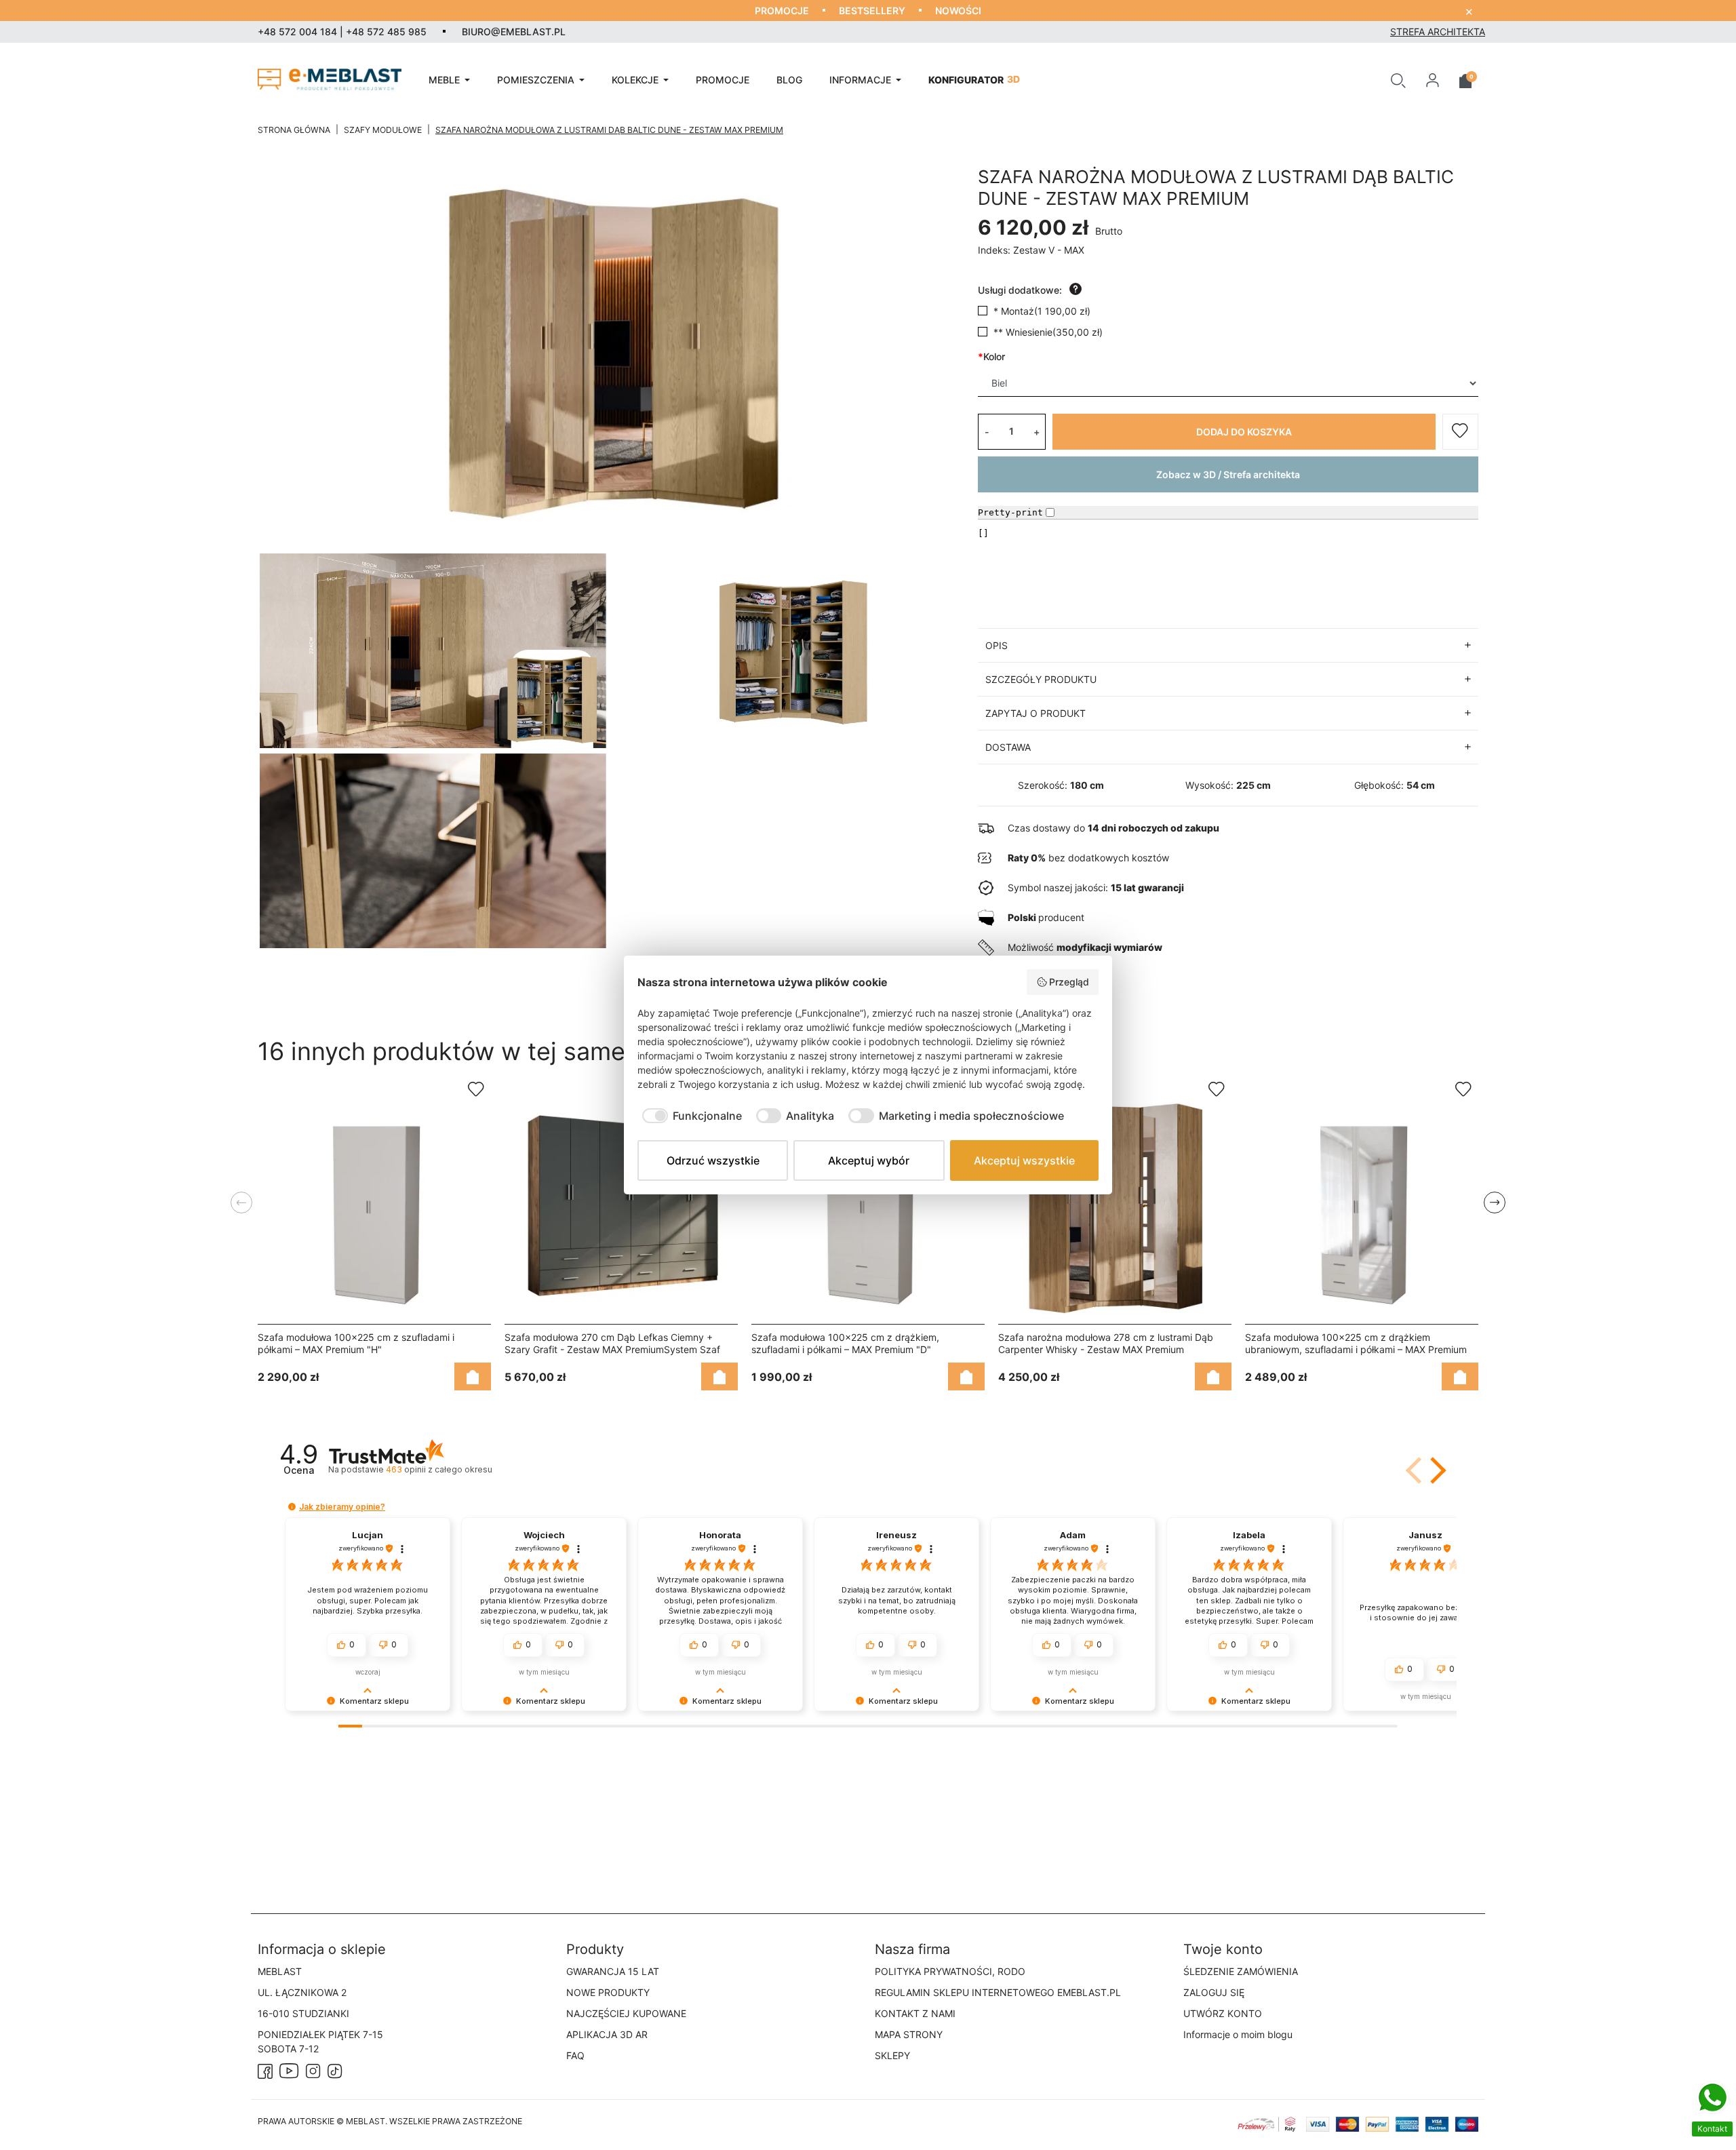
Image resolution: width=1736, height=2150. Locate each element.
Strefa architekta (1438, 32)
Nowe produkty (608, 1992)
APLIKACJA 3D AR (607, 2034)
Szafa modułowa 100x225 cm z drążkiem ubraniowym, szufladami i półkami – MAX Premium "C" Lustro (1356, 1349)
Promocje (782, 11)
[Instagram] (313, 2070)
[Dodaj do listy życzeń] (1460, 432)
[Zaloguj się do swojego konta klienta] (1433, 79)
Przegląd (1069, 982)
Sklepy (892, 2055)
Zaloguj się (1214, 1992)
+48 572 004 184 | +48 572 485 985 (342, 32)
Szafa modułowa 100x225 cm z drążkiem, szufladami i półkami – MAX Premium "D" (845, 1343)
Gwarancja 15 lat (613, 1971)
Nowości (958, 11)
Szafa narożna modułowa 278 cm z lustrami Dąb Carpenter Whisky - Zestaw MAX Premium (1106, 1343)
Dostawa (1008, 747)
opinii (439, 1469)
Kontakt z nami (915, 2013)
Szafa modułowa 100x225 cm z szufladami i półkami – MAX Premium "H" (356, 1343)
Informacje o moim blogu (1238, 2034)
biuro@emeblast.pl (514, 32)
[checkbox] (690, 1116)
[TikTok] (335, 2070)
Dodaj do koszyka (1244, 432)
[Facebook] (265, 2070)
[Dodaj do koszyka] (473, 1376)
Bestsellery (872, 11)
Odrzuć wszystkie (713, 1160)
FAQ (575, 2055)
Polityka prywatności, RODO (950, 1971)
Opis (997, 645)
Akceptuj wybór (869, 1160)
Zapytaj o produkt (1035, 713)
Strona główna (294, 130)
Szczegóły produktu (1041, 679)
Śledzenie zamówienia (1241, 1971)
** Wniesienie (1048, 332)
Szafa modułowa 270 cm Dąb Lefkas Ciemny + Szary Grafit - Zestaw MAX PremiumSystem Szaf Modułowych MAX (612, 1349)
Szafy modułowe (383, 130)
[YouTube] (289, 2070)
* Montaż (1042, 311)
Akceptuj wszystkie (1024, 1160)
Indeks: (994, 250)
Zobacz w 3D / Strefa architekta (1228, 474)
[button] (1398, 79)
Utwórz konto (1223, 2013)
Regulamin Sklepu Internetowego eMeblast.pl (998, 1992)
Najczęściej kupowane (626, 2013)
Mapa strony (909, 2034)
